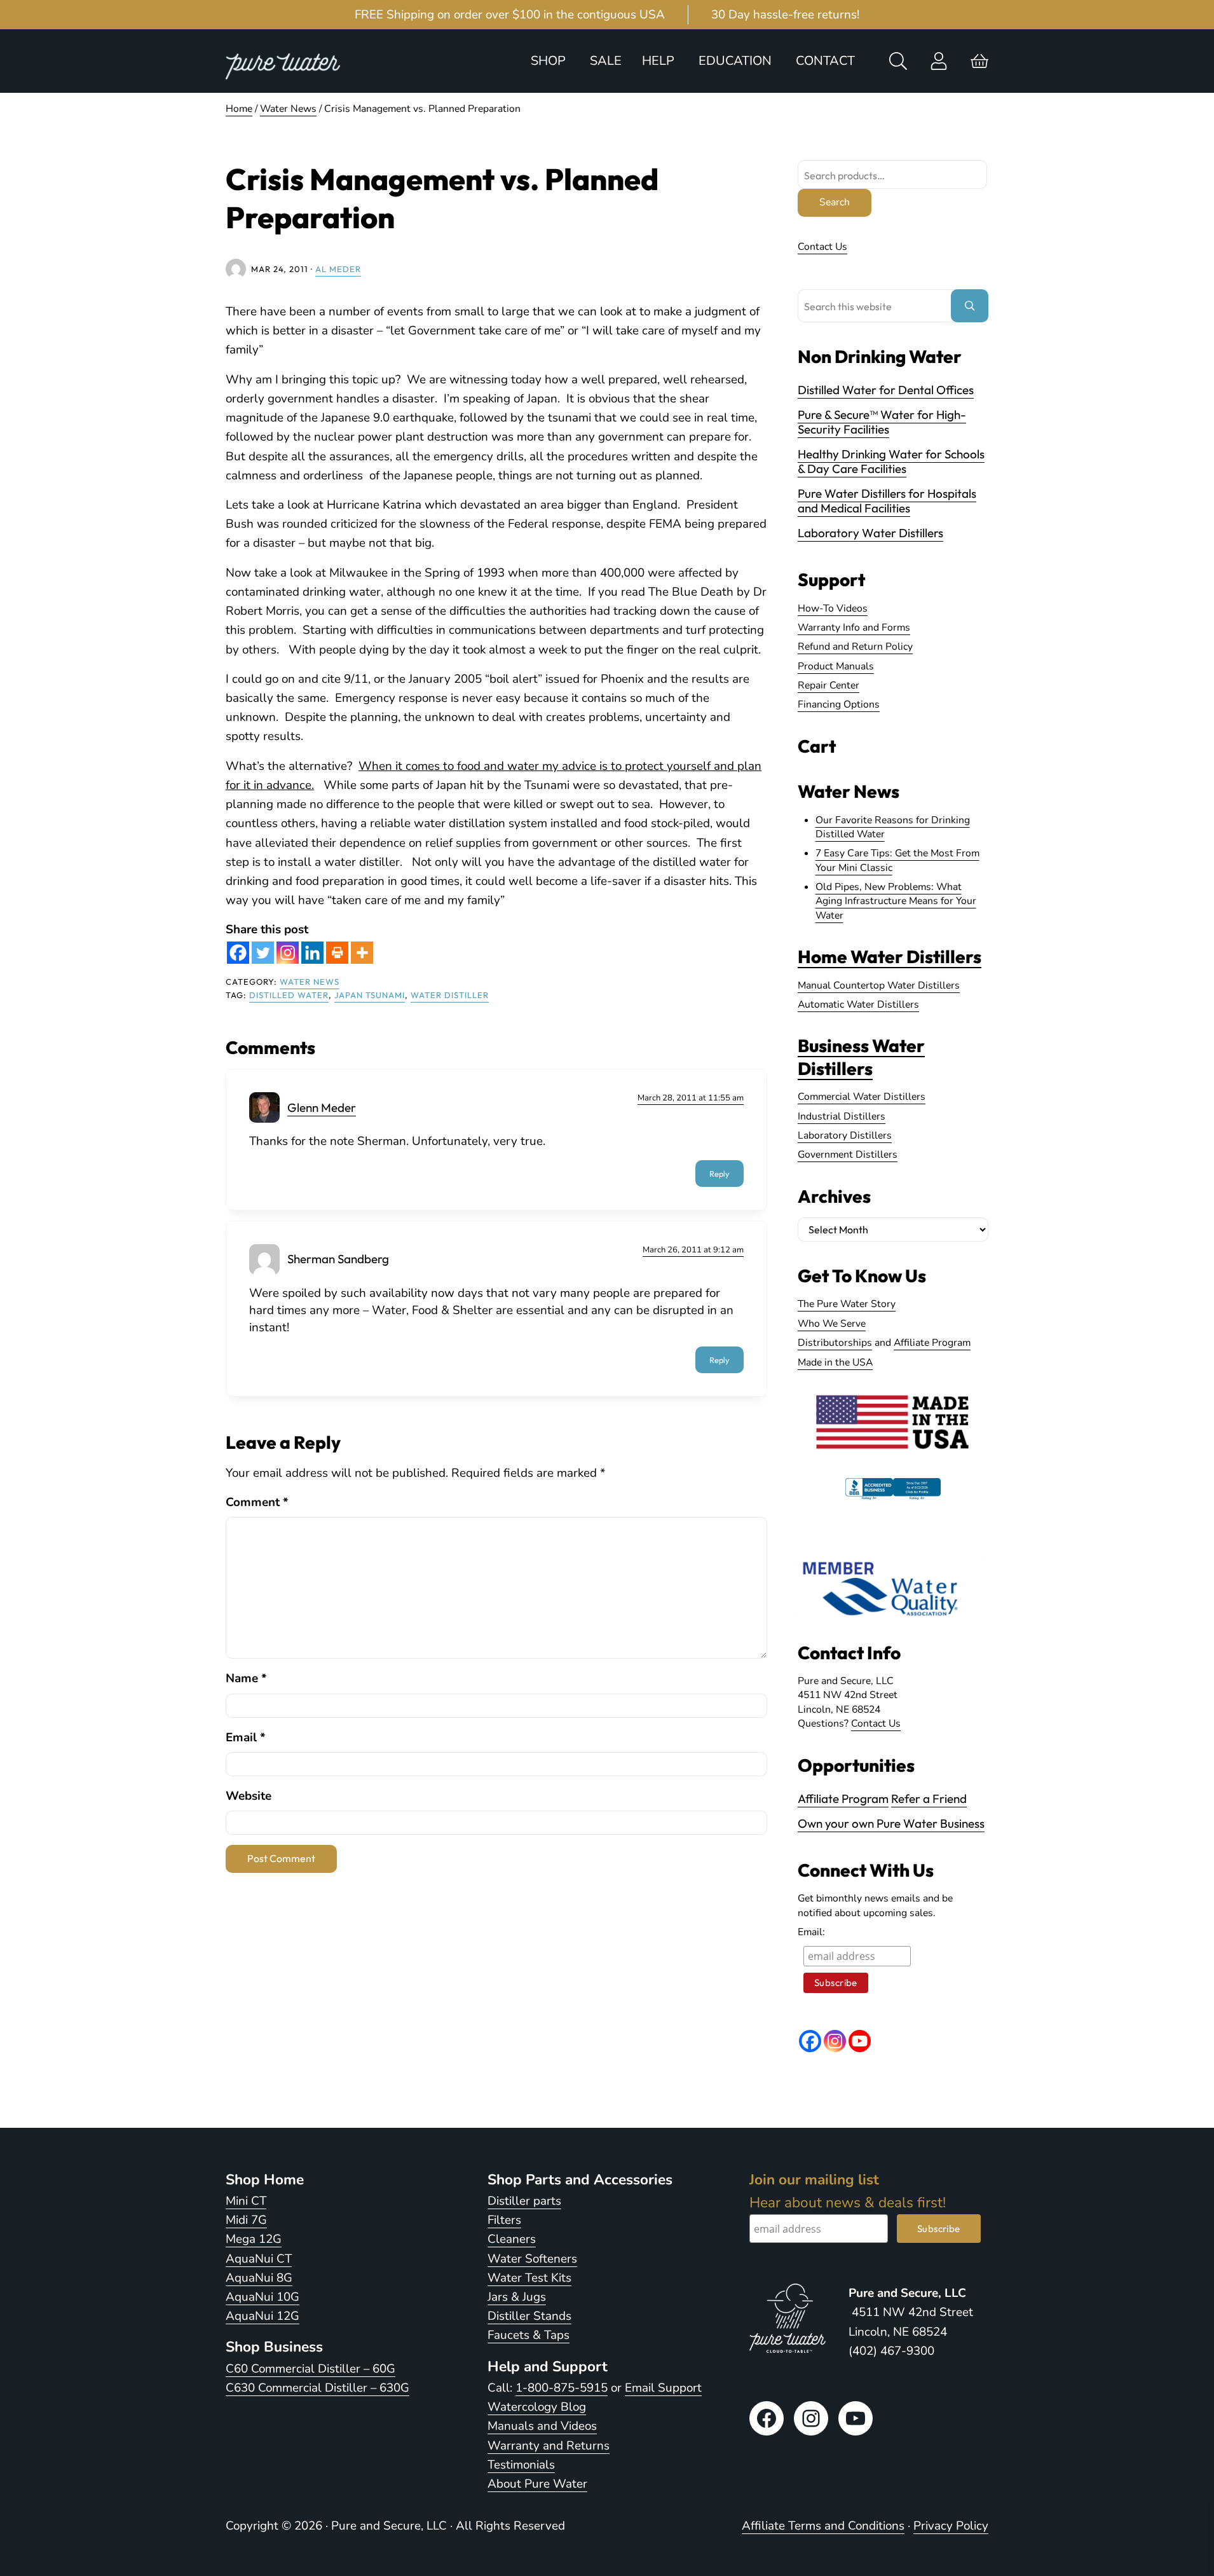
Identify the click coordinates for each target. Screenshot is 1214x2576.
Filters (504, 2220)
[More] (362, 953)
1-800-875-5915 (562, 2388)
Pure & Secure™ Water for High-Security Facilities (882, 422)
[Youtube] (860, 2041)
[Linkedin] (312, 953)
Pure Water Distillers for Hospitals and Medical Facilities (887, 501)
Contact (825, 61)
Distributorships (835, 1343)
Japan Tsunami (370, 995)
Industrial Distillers (842, 1116)
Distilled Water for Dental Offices (886, 390)
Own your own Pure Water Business (891, 1823)
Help (658, 61)
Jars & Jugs (517, 2297)
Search (835, 202)
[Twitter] (263, 953)
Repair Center (829, 685)
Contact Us (822, 247)
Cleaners (512, 2239)
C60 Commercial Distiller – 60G (310, 2369)
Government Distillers (848, 1154)
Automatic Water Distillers (858, 1004)
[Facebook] (238, 953)
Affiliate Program (932, 1343)
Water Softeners (532, 2259)
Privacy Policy (951, 2526)
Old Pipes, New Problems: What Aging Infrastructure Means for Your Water (896, 901)
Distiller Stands (529, 2316)
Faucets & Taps (529, 2335)
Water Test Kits (529, 2278)
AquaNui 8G (259, 2278)
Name (246, 1678)
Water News (310, 982)
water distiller (450, 995)
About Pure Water (537, 2484)
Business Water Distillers (861, 1057)
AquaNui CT (259, 2259)
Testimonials (521, 2465)
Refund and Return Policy (855, 647)
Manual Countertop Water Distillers (879, 985)
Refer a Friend (929, 1798)
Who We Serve (832, 1324)
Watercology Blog (537, 2407)
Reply (720, 1174)
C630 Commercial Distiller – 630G (317, 2388)
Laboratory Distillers (845, 1135)
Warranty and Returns (549, 2446)
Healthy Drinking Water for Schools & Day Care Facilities (891, 461)
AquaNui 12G (263, 2316)
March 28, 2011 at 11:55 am (691, 1098)
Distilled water (289, 995)
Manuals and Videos (542, 2426)
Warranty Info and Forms (854, 627)
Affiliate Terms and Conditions (823, 2526)
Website (249, 1796)
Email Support (663, 2388)
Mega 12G (254, 2239)
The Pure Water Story (847, 1304)
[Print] (337, 953)
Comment (257, 1502)
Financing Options (839, 704)
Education (735, 61)
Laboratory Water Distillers (870, 533)
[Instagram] (288, 953)
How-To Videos (833, 608)
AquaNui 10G (263, 2297)
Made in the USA (835, 1362)
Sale (606, 61)
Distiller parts (524, 2201)
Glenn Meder (322, 1107)
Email (246, 1737)
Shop (548, 61)
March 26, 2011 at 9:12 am (693, 1250)
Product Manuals (836, 666)
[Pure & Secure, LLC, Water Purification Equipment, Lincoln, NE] (893, 1500)
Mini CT (246, 2201)
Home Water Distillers (890, 956)
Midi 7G (246, 2220)
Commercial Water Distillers (862, 1097)
